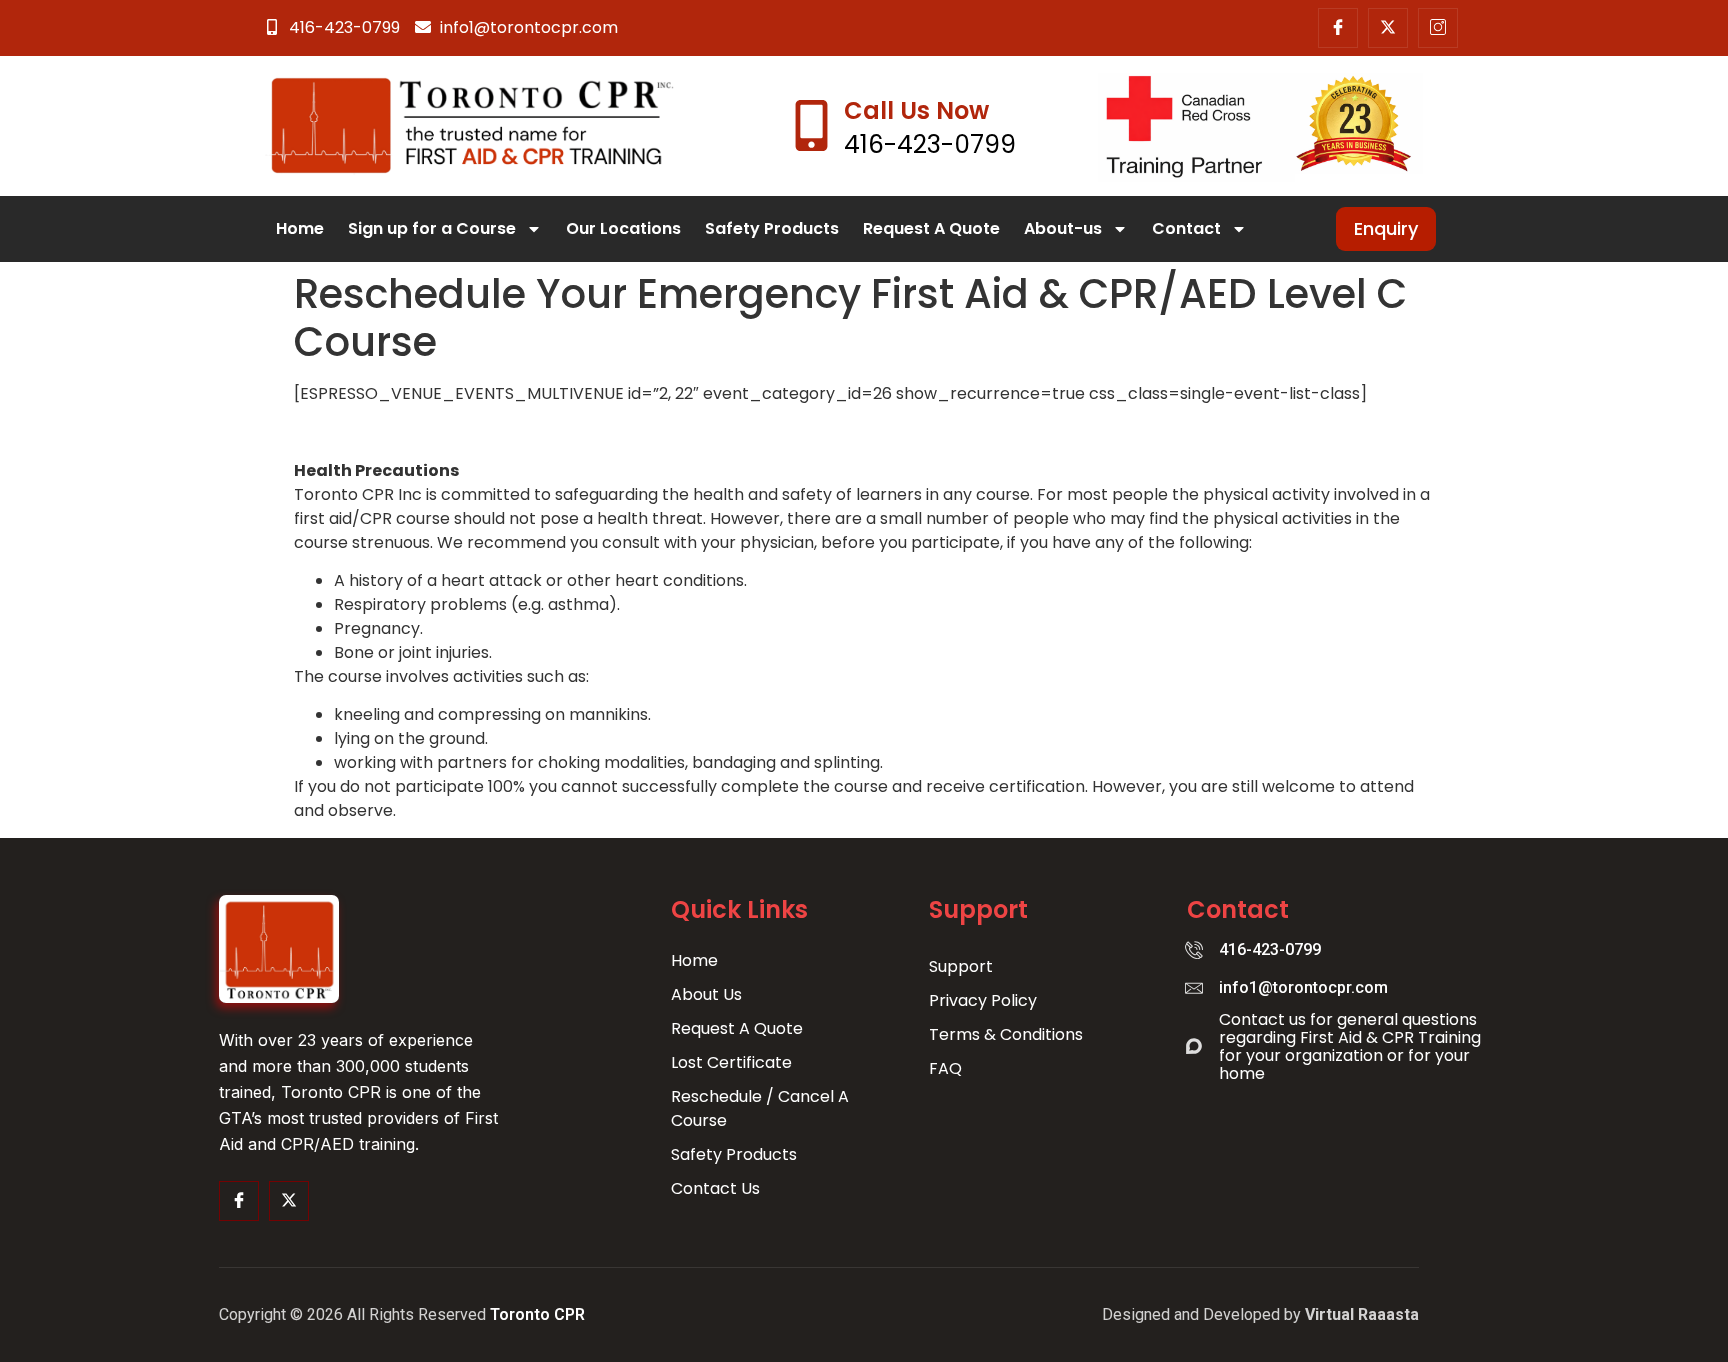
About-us (1063, 228)
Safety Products (772, 228)
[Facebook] (1338, 28)
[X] (1388, 28)
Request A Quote (931, 228)
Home (300, 228)
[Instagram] (1438, 28)
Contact (1186, 228)
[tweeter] (289, 1201)
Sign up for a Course (432, 228)
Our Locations (623, 228)
